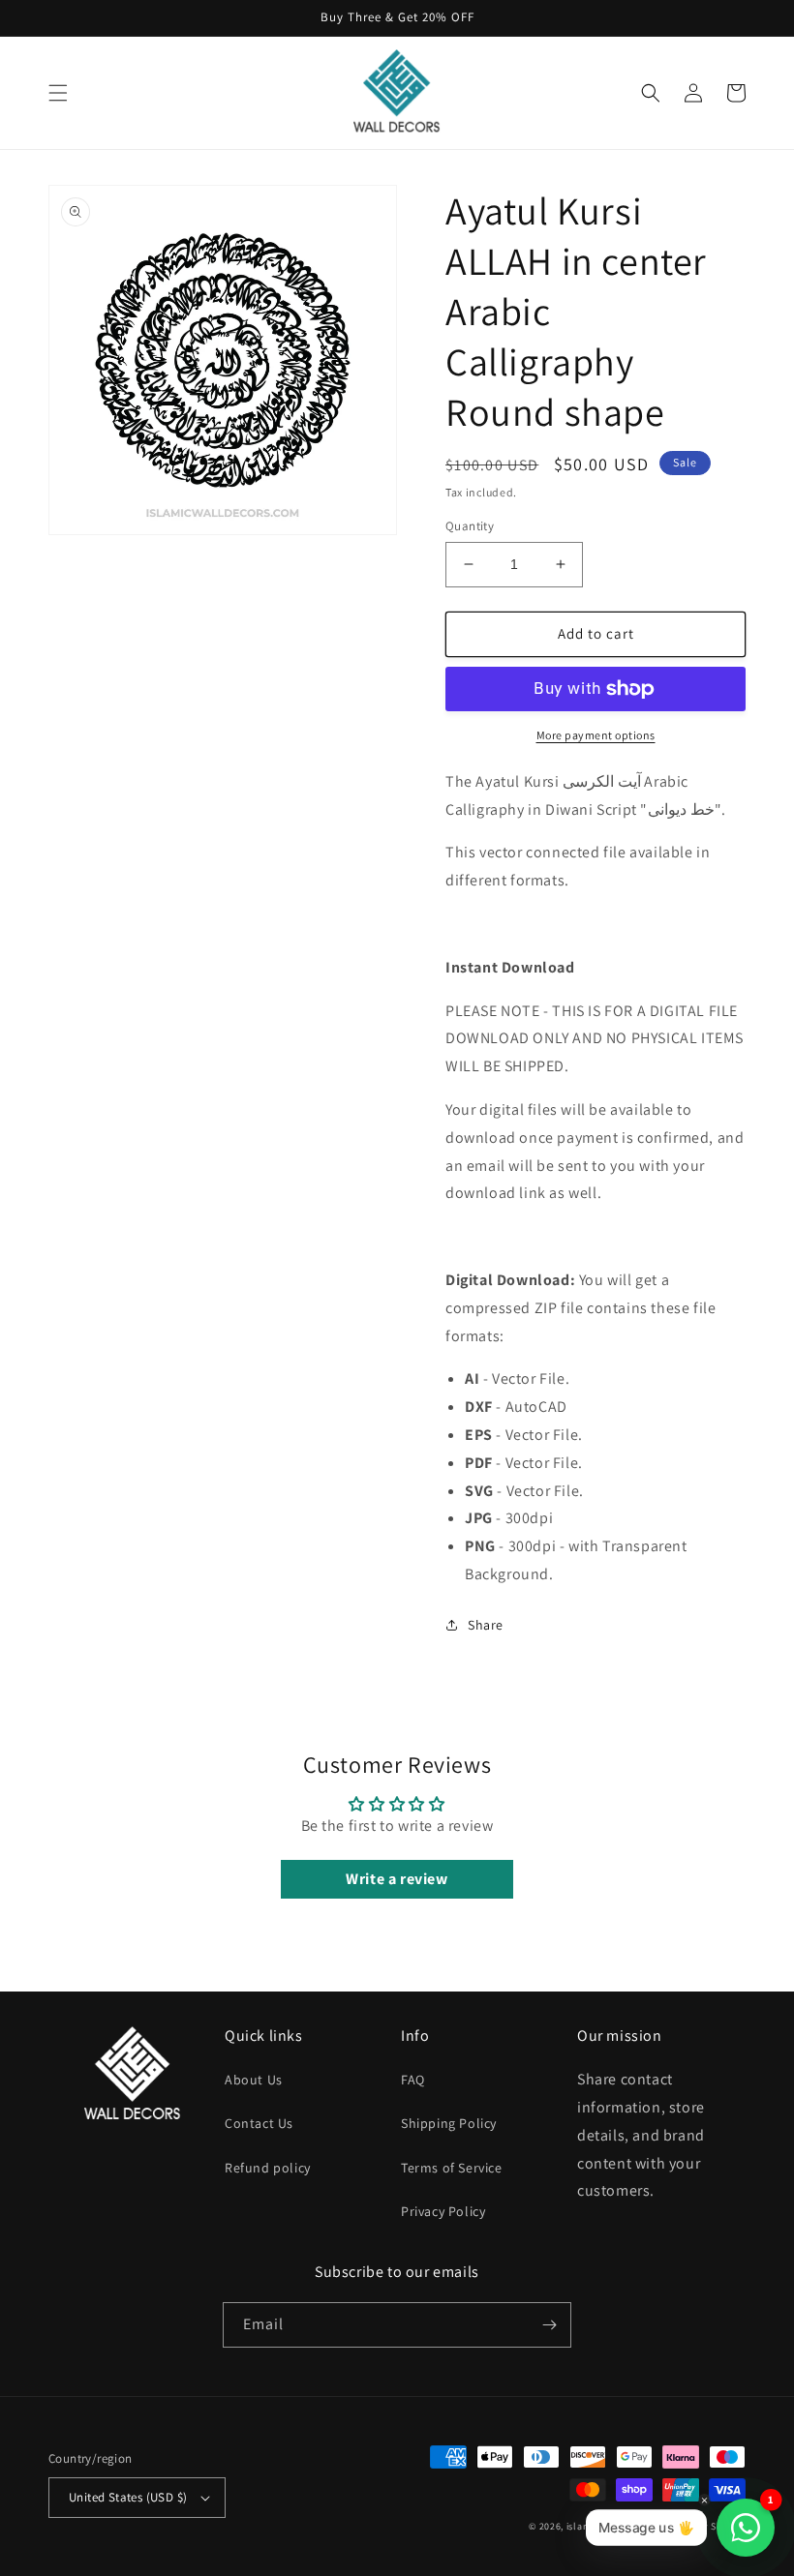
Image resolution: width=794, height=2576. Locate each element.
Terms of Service (452, 2168)
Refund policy (268, 2168)
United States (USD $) (128, 2497)
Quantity (470, 526)
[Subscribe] (549, 2325)
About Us (254, 2080)
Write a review (397, 1879)
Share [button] (486, 1625)
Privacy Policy (443, 2211)
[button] (58, 93)
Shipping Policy (449, 2123)
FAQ (413, 2080)
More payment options (596, 735)
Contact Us (259, 2123)
